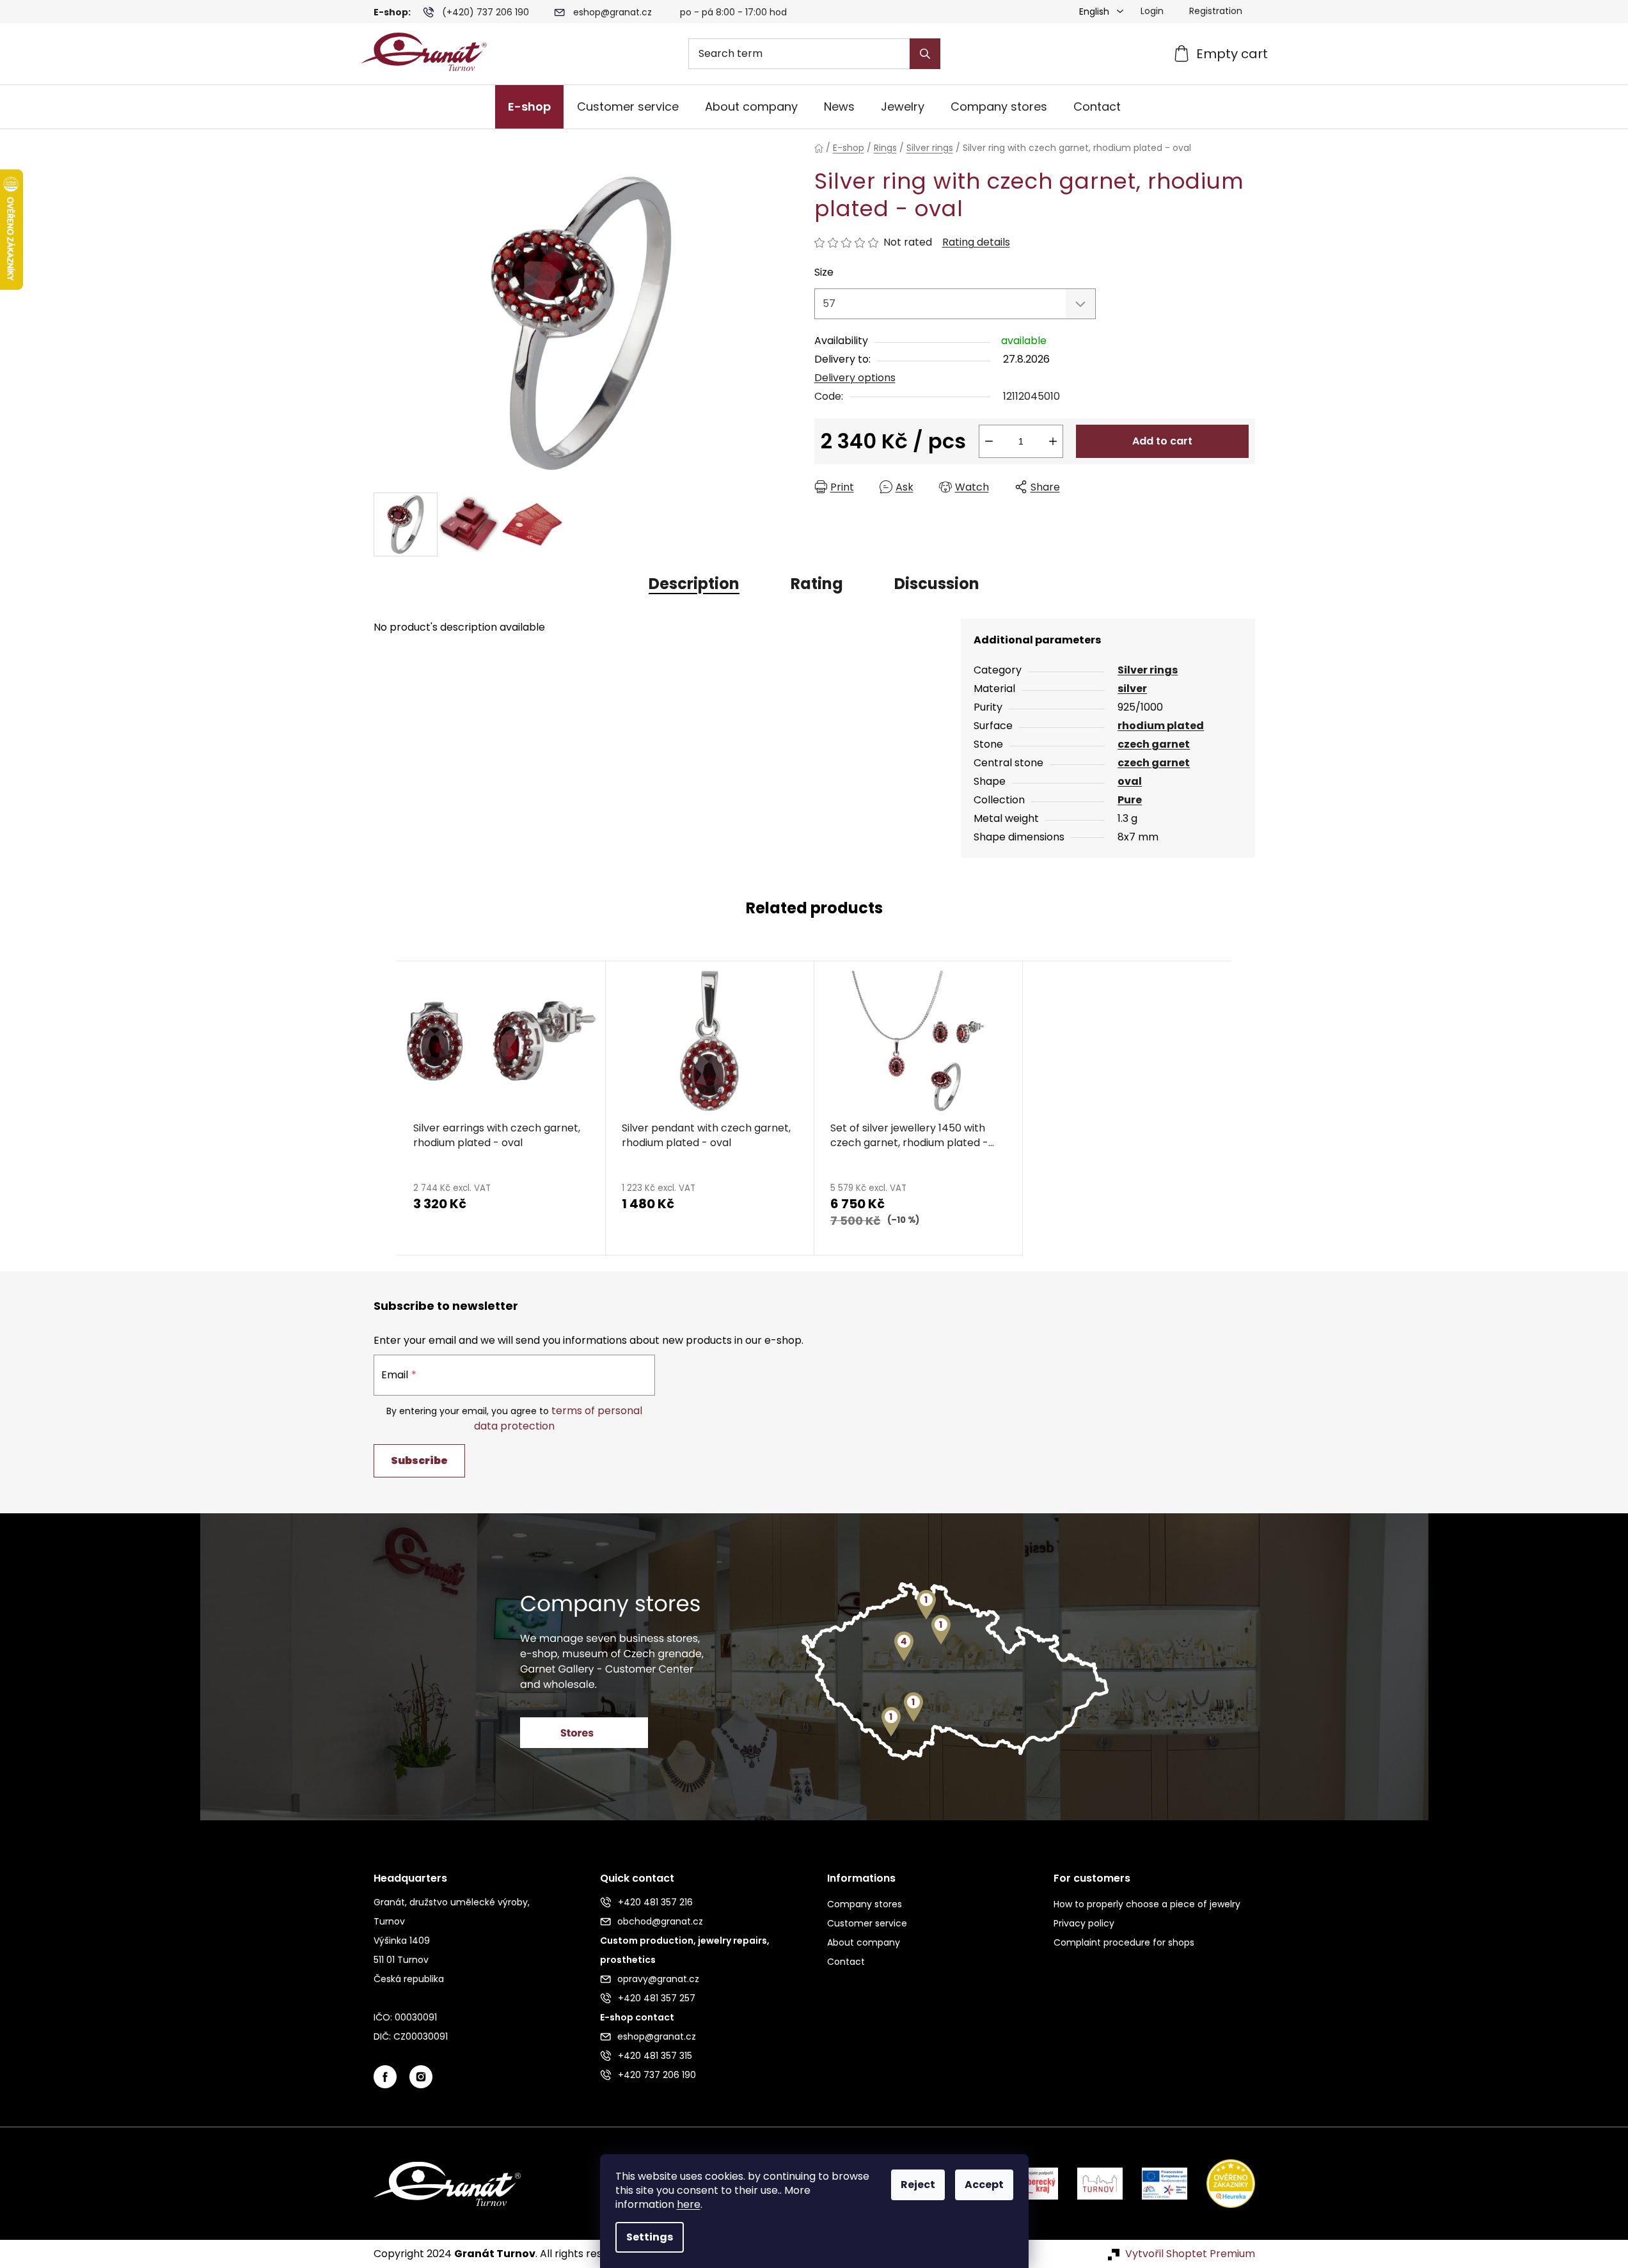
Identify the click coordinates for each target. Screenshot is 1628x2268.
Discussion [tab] (937, 584)
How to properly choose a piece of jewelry (1147, 1904)
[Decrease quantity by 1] (989, 441)
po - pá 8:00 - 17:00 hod (733, 12)
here (689, 2204)
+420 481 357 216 (655, 1902)
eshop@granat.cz (612, 12)
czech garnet (1154, 744)
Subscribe (419, 1461)
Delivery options (855, 378)
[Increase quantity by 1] (1053, 441)
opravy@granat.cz (658, 1979)
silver (1132, 689)
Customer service (867, 1923)
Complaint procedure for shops (1124, 1942)
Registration (1216, 11)
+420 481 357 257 (657, 1998)
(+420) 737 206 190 (486, 12)
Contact (846, 1962)
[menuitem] (529, 107)
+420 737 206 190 (657, 2075)
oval (1130, 781)
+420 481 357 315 (655, 2056)
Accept (984, 2185)
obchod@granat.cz (660, 1921)
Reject (918, 2185)
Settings (650, 2237)
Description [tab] (694, 584)
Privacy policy (1084, 1923)
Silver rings (1148, 670)
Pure (1130, 800)
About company (864, 1942)
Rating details (976, 242)
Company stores (865, 1904)
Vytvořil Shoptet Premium (1190, 2254)
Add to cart (1162, 441)
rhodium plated (1161, 726)
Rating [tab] (817, 584)
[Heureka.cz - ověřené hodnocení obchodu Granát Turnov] (1221, 2183)
